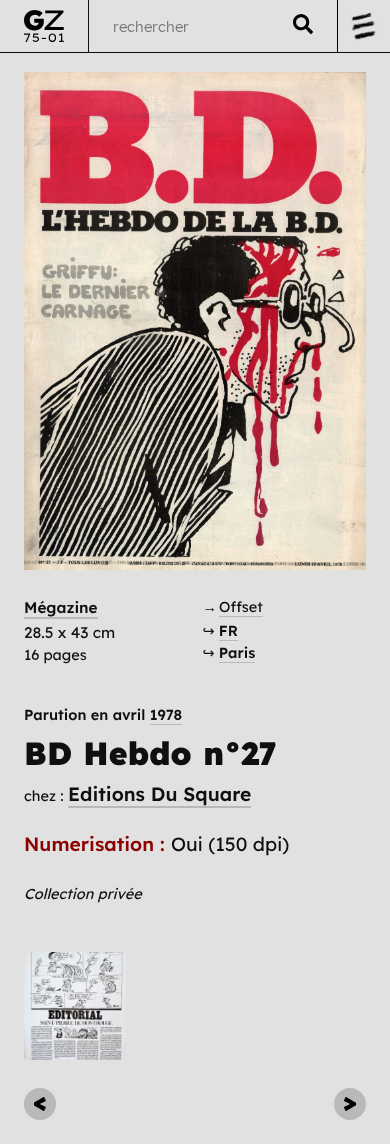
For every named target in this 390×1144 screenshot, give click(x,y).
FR (228, 630)
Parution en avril (103, 715)
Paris (237, 652)
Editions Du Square (159, 794)
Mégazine (61, 607)
